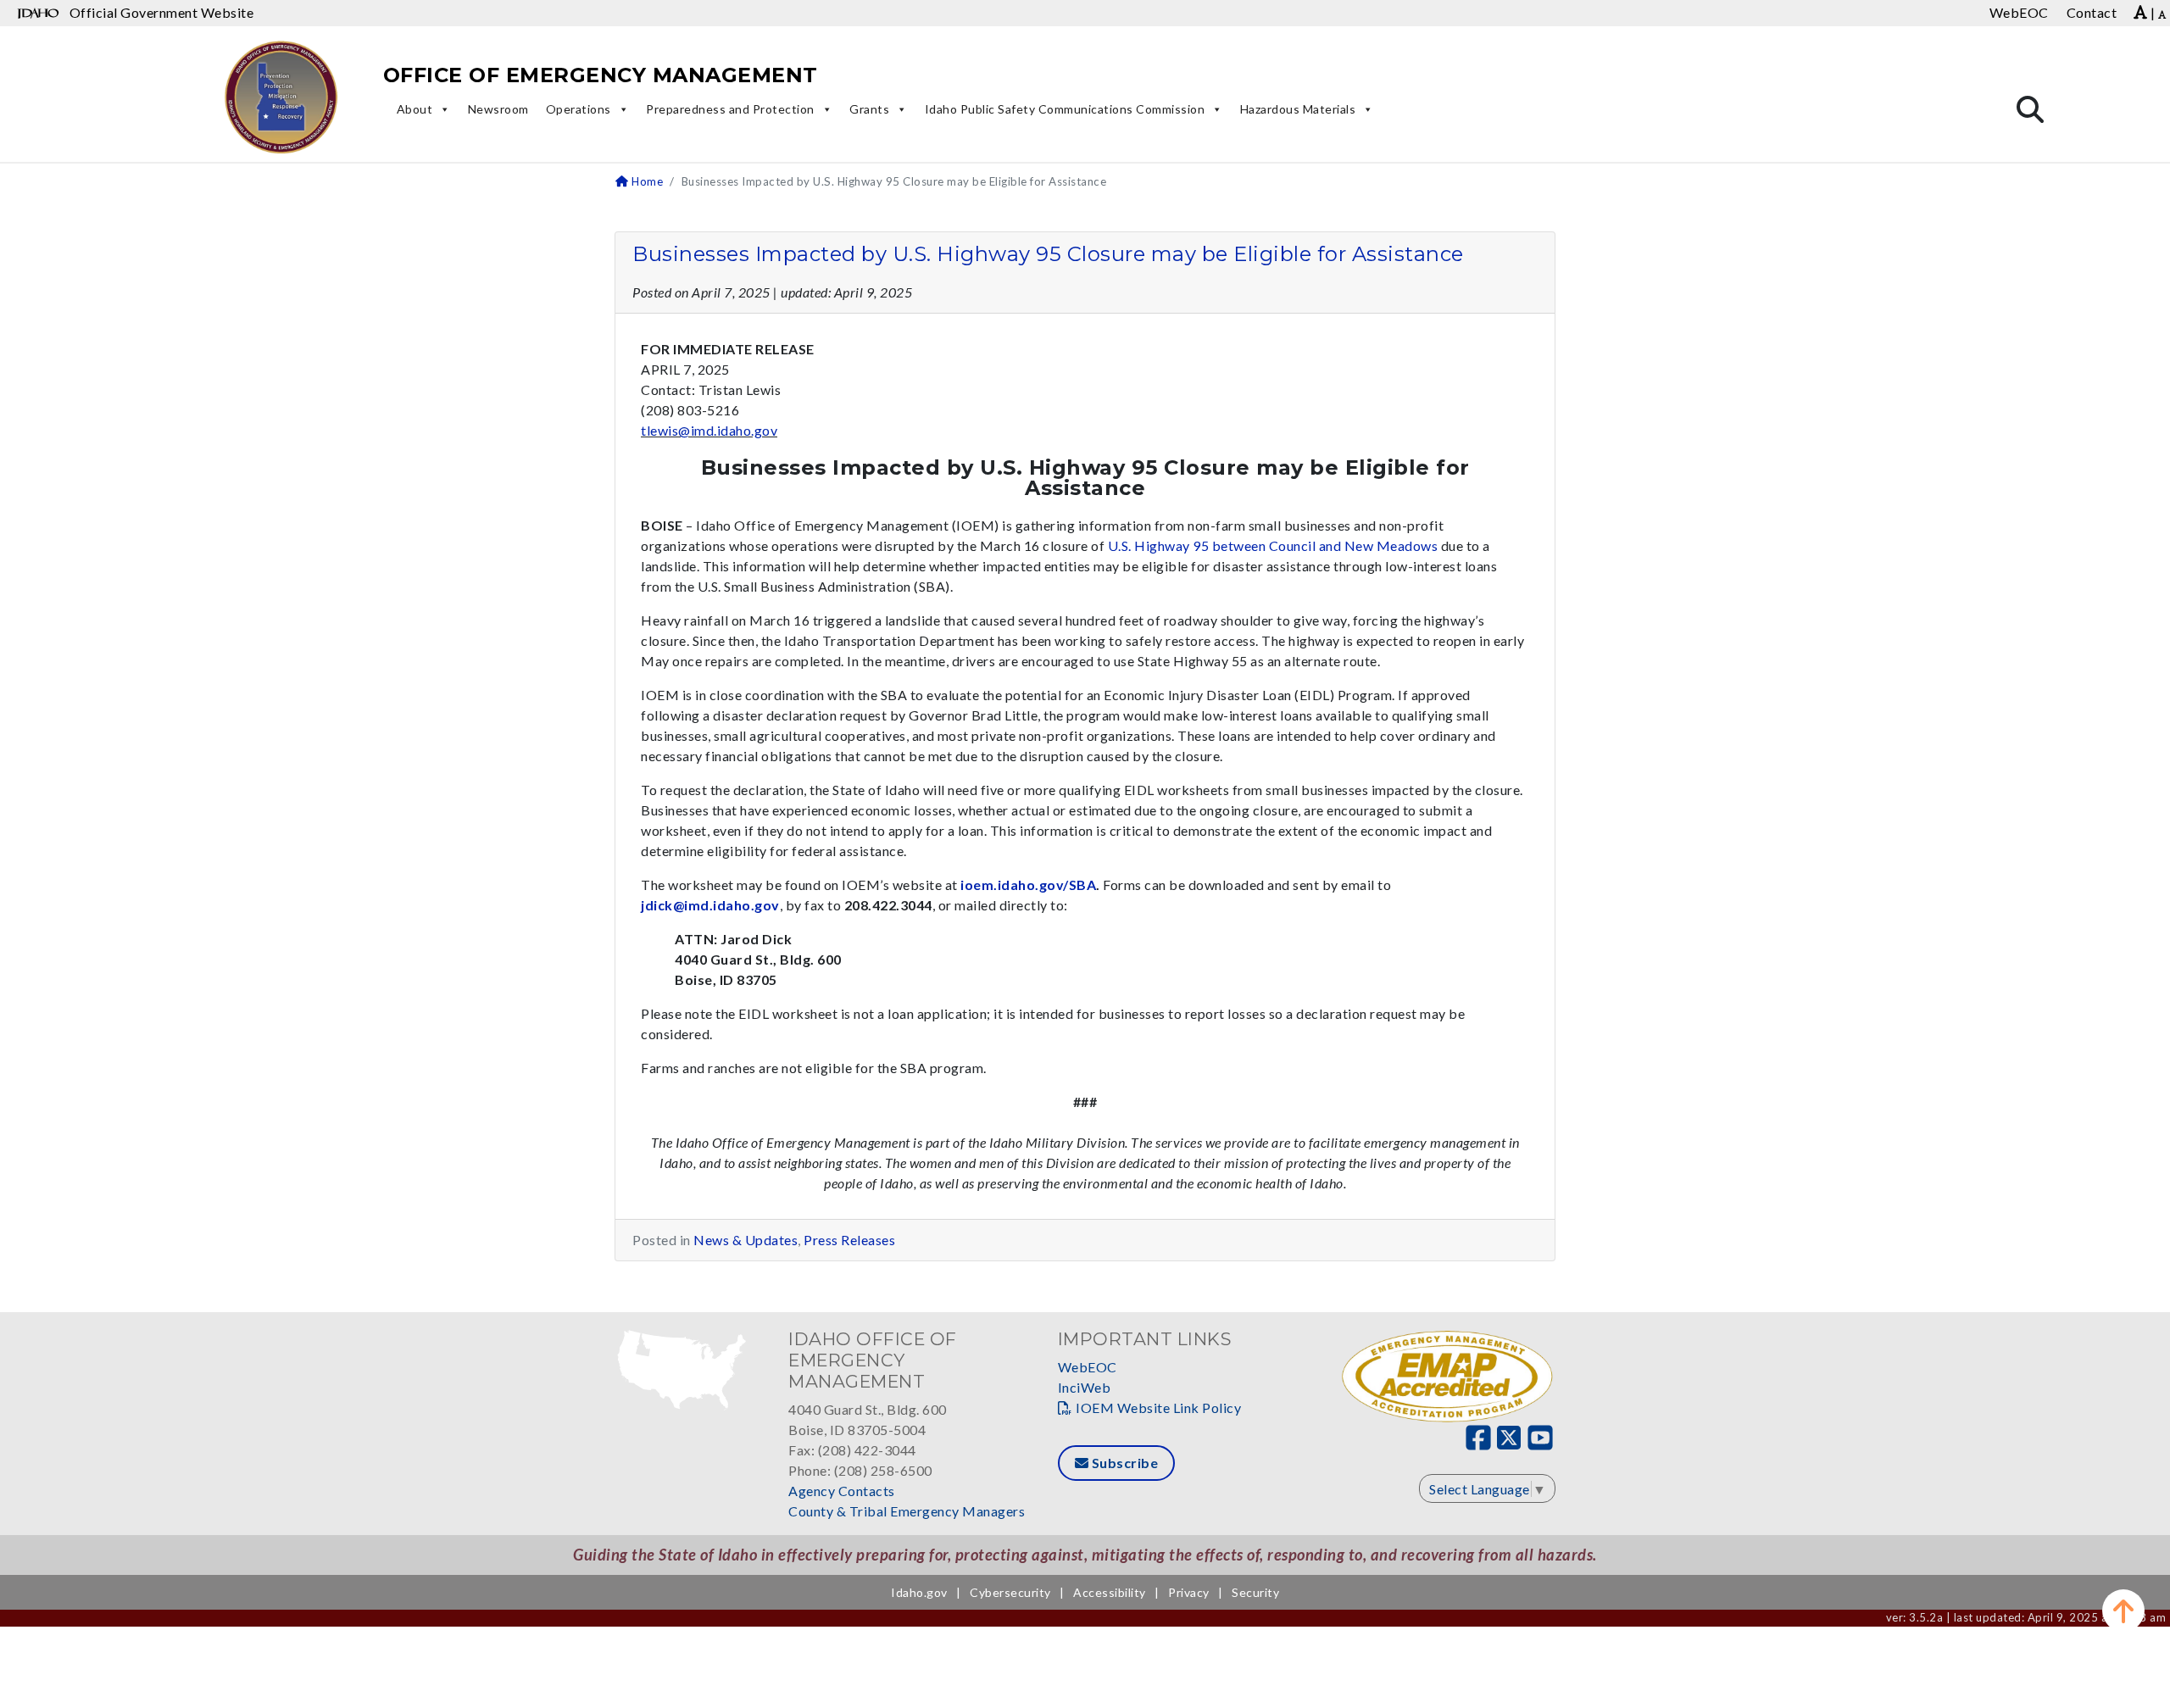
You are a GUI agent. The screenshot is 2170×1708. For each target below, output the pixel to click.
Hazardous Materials (1298, 109)
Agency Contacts (842, 1491)
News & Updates (746, 1240)
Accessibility (1110, 1592)
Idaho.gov (919, 1592)
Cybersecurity (1010, 1592)
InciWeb (1085, 1387)
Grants (869, 109)
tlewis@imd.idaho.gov (709, 430)
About (415, 109)
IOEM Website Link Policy (1158, 1408)
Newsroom (498, 109)
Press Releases (849, 1240)
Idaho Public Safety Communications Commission (1065, 109)
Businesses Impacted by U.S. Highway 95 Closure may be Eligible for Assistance (1048, 254)
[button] (2123, 1611)
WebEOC (1088, 1367)
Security (1255, 1592)
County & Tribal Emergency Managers (907, 1511)
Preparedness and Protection (730, 109)
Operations (579, 109)
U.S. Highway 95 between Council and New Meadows (1273, 545)
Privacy (1189, 1592)
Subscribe (1123, 1463)
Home (646, 181)
